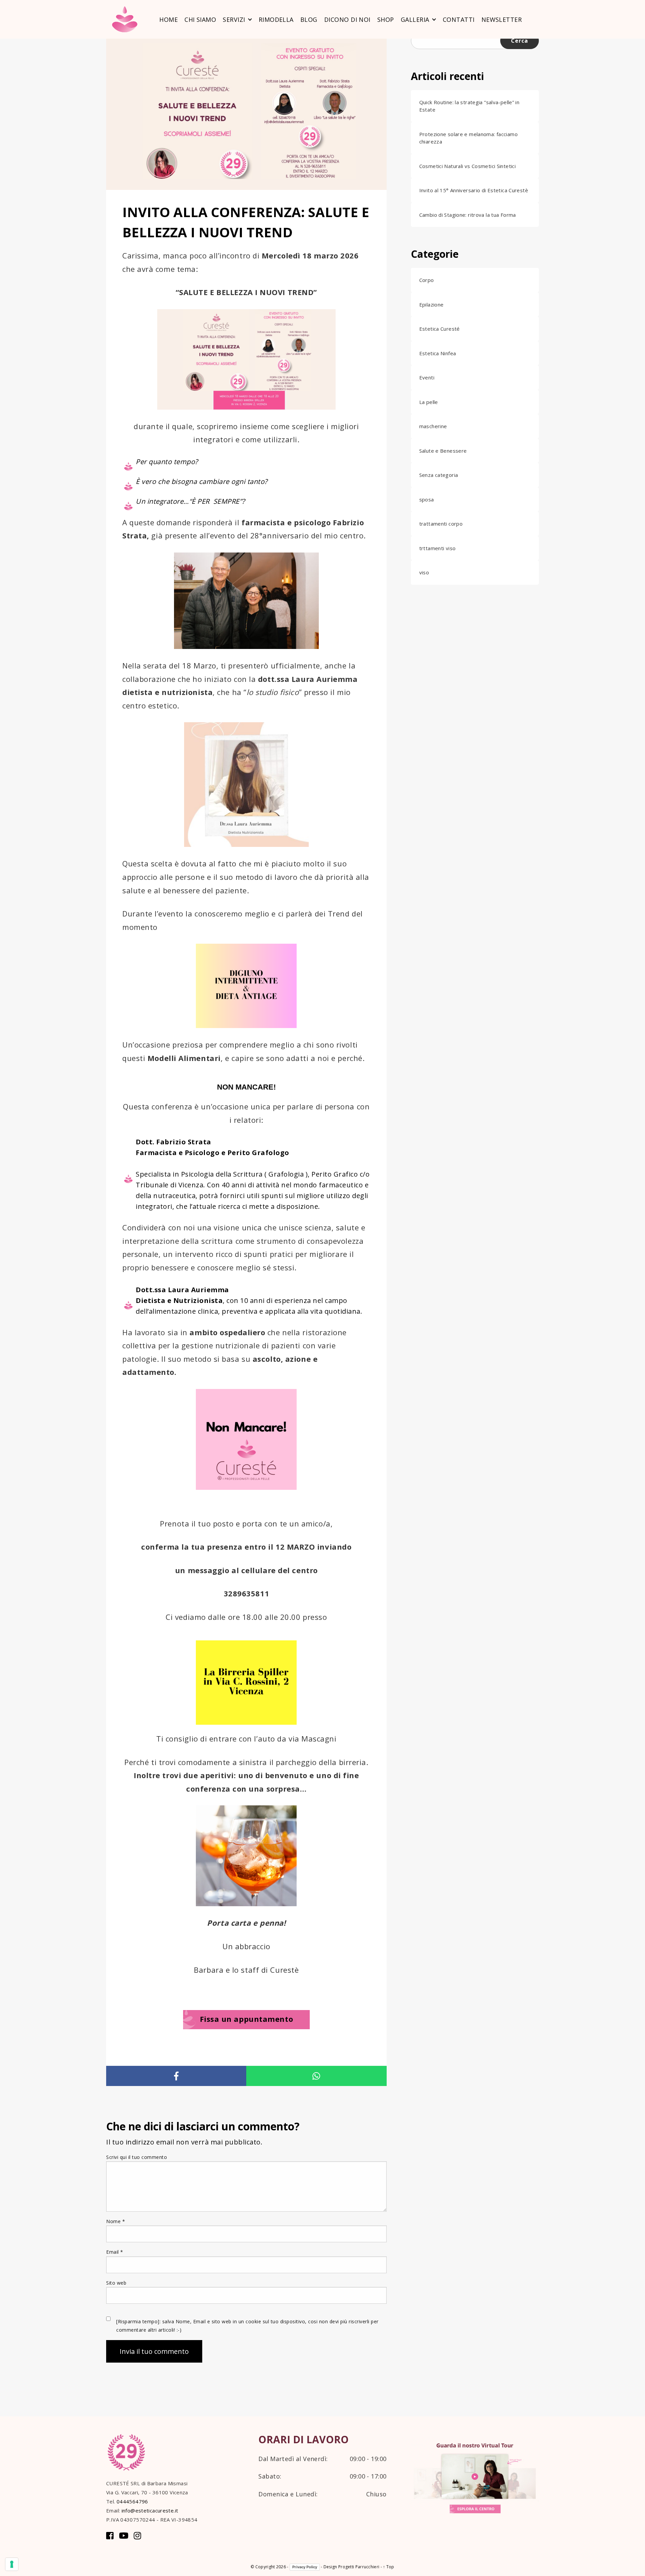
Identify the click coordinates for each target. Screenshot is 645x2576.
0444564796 (132, 2501)
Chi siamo (200, 19)
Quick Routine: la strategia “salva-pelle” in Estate (469, 106)
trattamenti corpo (441, 524)
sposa (427, 499)
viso (424, 572)
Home (168, 19)
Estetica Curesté (440, 329)
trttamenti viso (438, 548)
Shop (386, 19)
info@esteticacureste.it (150, 2510)
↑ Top (389, 2567)
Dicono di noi (347, 19)
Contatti (459, 19)
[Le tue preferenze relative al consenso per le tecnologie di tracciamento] (12, 2564)
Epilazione (432, 304)
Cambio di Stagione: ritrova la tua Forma (468, 215)
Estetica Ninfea (438, 353)
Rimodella (276, 19)
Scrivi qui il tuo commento (137, 2157)
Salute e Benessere (443, 451)
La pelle (429, 402)
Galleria (415, 19)
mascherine (433, 426)
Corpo (427, 280)
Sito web (116, 2283)
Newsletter (502, 19)
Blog (309, 19)
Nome (116, 2221)
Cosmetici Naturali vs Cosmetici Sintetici (467, 166)
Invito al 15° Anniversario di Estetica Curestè (474, 190)
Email (115, 2252)
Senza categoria (439, 475)
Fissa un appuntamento (247, 2019)
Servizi (234, 19)
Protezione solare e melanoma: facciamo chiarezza (468, 138)
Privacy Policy (305, 2567)
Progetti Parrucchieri (359, 2567)
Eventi (427, 377)
